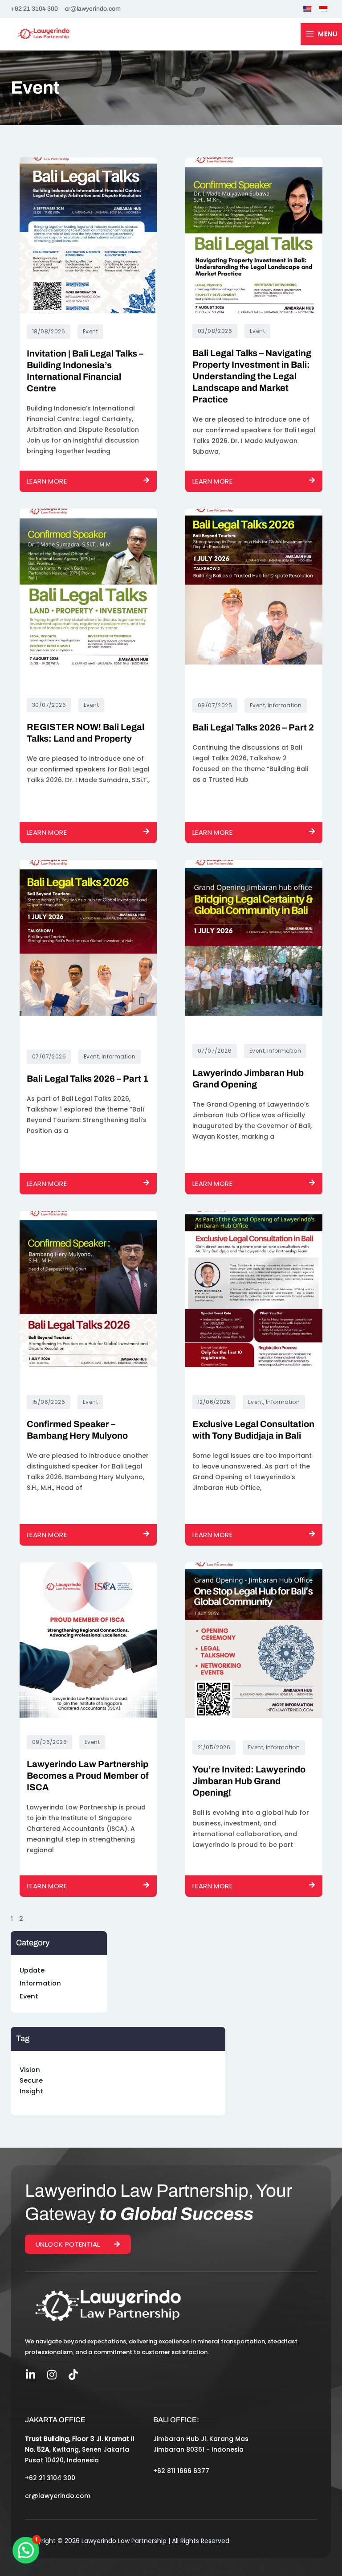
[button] (26, 2550)
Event (29, 1996)
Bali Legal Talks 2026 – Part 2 (253, 727)
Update (32, 1970)
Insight (31, 2091)
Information (40, 1983)
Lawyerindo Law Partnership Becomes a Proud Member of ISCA (88, 1776)
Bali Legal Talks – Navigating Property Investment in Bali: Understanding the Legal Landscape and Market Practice (252, 376)
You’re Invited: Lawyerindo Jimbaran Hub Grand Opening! (249, 1781)
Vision (30, 2070)
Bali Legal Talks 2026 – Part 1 (88, 1079)
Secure (31, 2080)
